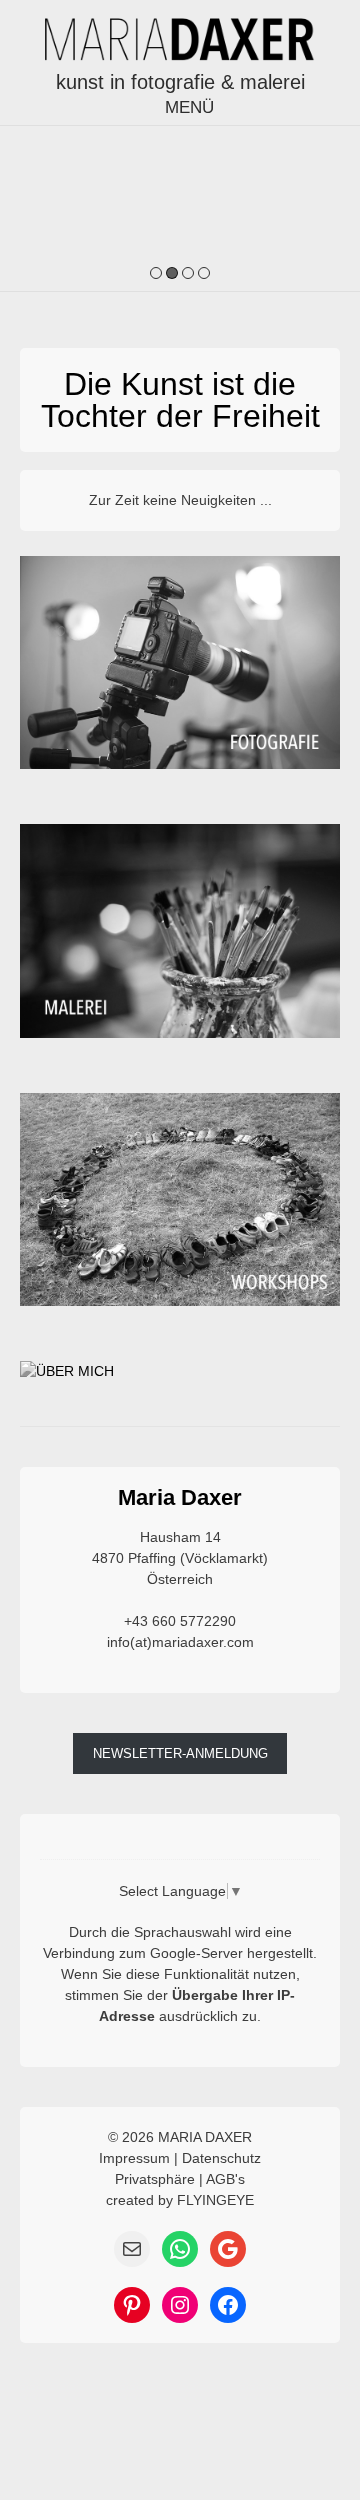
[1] (156, 274)
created (130, 2200)
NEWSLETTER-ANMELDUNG (180, 1753)
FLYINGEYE (215, 2200)
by (165, 2200)
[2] (172, 274)
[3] (188, 274)
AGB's (225, 2179)
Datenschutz (221, 2158)
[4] (204, 274)
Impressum (134, 2158)
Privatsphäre (155, 2179)
